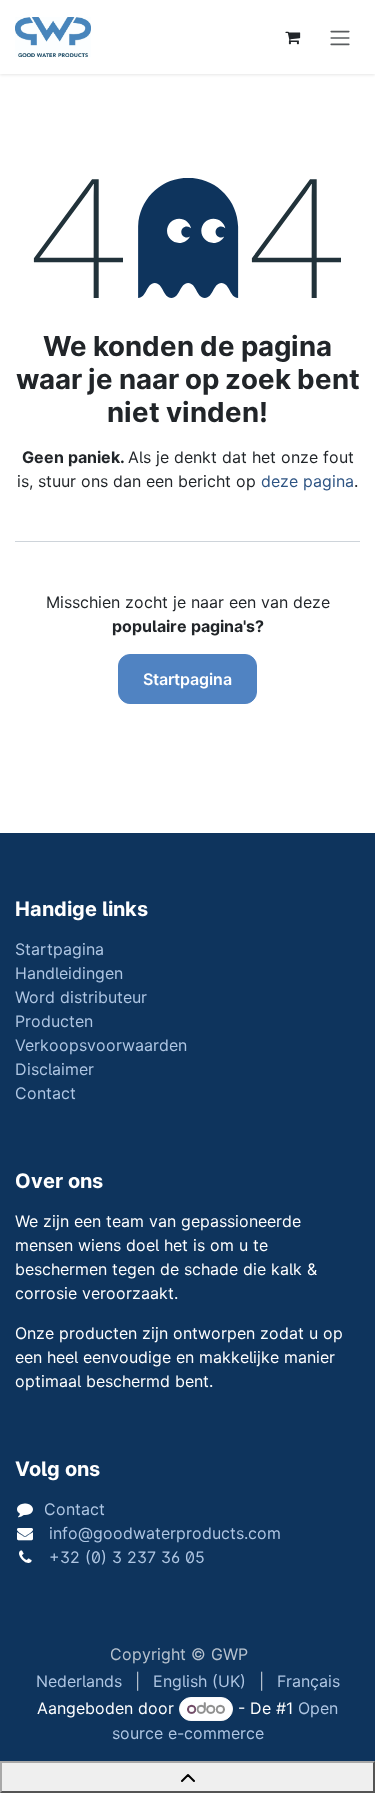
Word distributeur (81, 997)
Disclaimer (54, 1069)
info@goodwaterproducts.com (162, 1533)
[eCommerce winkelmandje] (292, 37)
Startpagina (187, 679)
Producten (54, 1021)
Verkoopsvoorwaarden (101, 1045)
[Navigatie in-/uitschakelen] (340, 37)
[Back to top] (187, 1777)
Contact (45, 1093)
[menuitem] (79, 1681)
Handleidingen (69, 973)
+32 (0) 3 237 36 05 (124, 1557)
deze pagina (307, 481)
